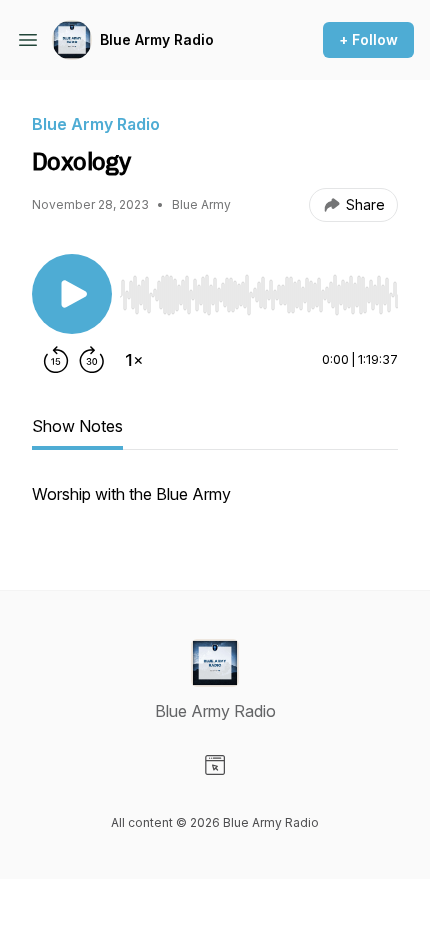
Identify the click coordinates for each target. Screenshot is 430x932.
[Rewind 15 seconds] (56, 360)
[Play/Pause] (72, 294)
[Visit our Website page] (215, 765)
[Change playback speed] (134, 360)
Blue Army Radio (157, 39)
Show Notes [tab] (77, 426)
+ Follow (368, 39)
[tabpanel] (215, 504)
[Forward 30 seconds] (92, 360)
